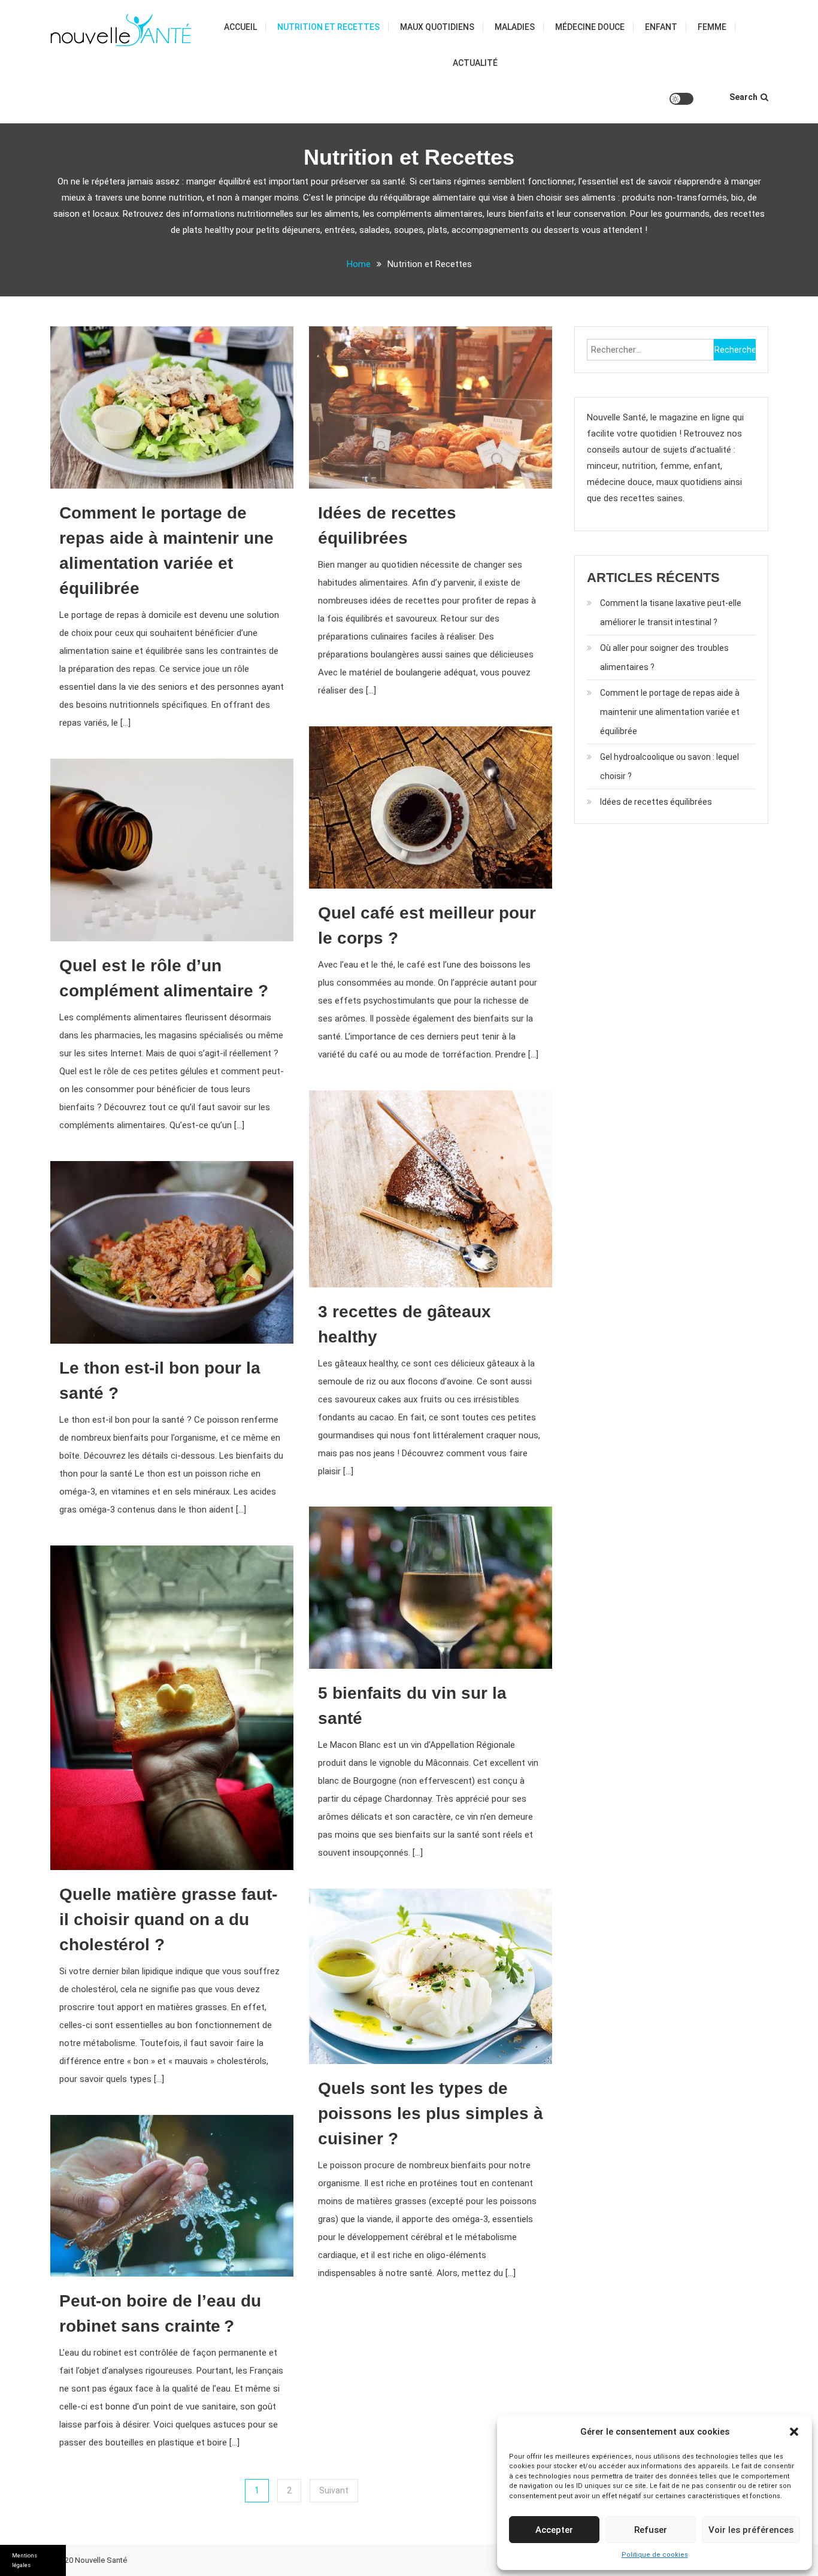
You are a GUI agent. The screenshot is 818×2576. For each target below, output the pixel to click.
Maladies (515, 27)
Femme (712, 27)
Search (743, 97)
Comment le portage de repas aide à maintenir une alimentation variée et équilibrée (670, 712)
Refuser (651, 2530)
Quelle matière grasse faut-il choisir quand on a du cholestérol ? (168, 1919)
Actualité (475, 63)
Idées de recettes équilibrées (656, 802)
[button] (794, 2432)
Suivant (334, 2490)
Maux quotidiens (437, 27)
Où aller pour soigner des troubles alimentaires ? (664, 657)
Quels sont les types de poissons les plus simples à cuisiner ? (431, 2113)
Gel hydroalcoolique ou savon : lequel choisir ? (669, 766)
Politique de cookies (655, 2555)
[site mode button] (681, 99)
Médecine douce (590, 27)
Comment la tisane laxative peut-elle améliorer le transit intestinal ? (671, 613)
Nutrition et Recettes (328, 27)
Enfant (661, 27)
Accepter (554, 2530)
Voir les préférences (751, 2530)
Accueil (240, 27)
